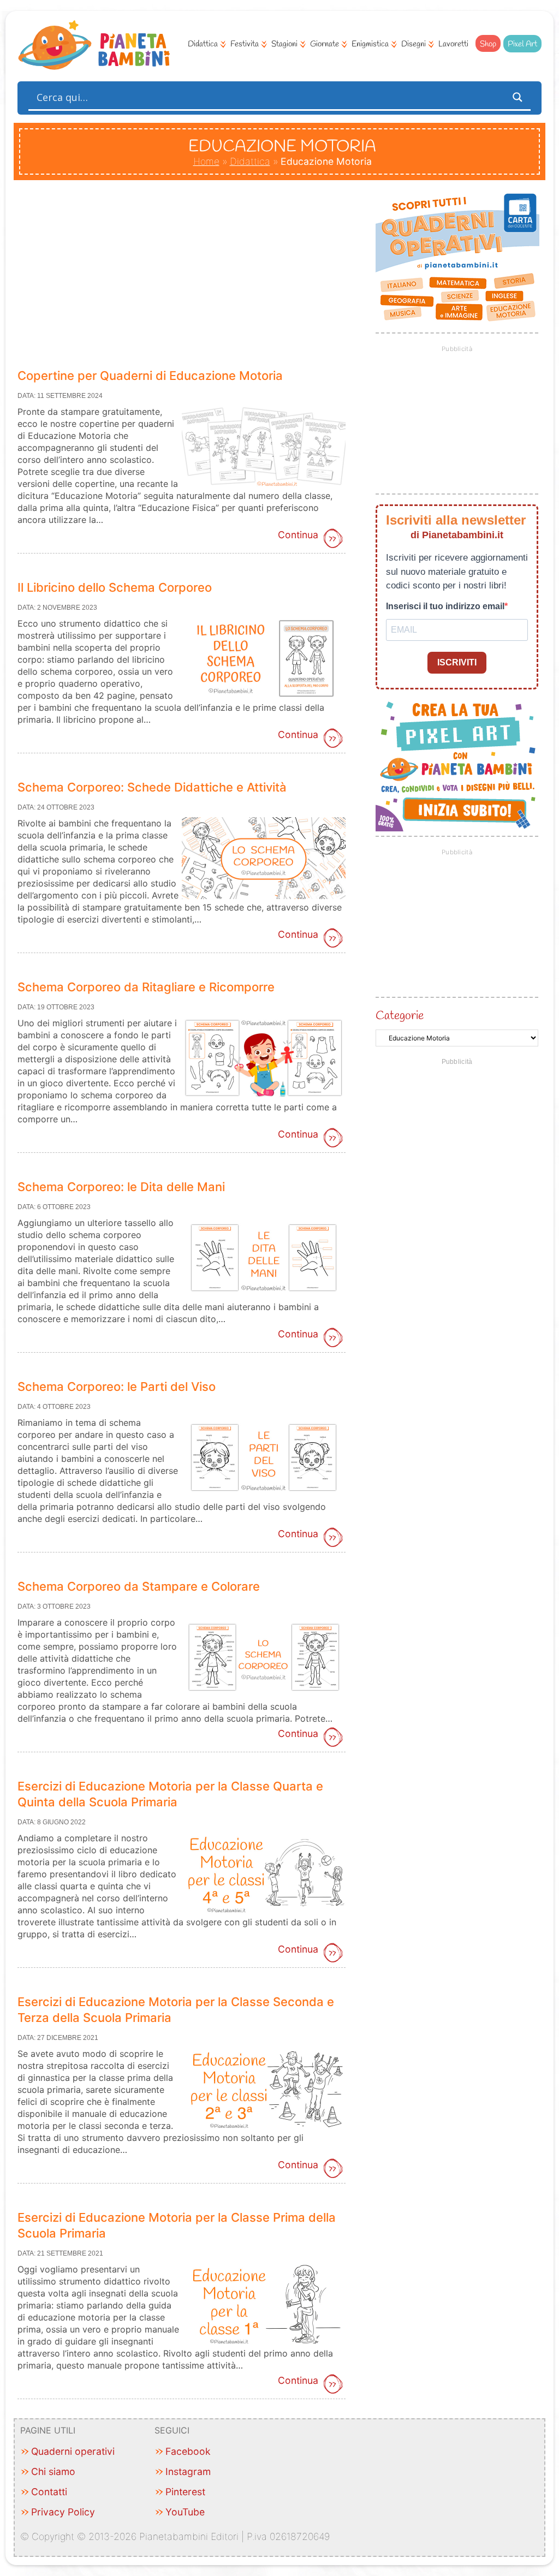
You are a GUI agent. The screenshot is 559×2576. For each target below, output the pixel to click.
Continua (298, 535)
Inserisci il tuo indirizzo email (445, 606)
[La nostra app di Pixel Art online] (457, 828)
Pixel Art (522, 44)
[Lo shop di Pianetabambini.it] (457, 258)
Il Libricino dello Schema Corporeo (115, 587)
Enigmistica (370, 44)
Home (206, 161)
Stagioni (284, 44)
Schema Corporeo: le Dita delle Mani (121, 1187)
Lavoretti (453, 44)
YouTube (185, 2512)
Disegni (414, 44)
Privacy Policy (63, 2512)
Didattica (203, 44)
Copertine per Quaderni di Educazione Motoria (150, 376)
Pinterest (185, 2492)
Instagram (188, 2471)
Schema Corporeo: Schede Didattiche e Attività (152, 787)
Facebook (188, 2451)
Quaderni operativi (73, 2451)
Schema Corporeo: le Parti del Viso (117, 1387)
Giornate (325, 44)
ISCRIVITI (457, 662)
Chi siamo (53, 2471)
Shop (488, 44)
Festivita (245, 44)
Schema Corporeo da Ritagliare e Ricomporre (146, 987)
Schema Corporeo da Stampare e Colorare (139, 1586)
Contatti (49, 2492)
